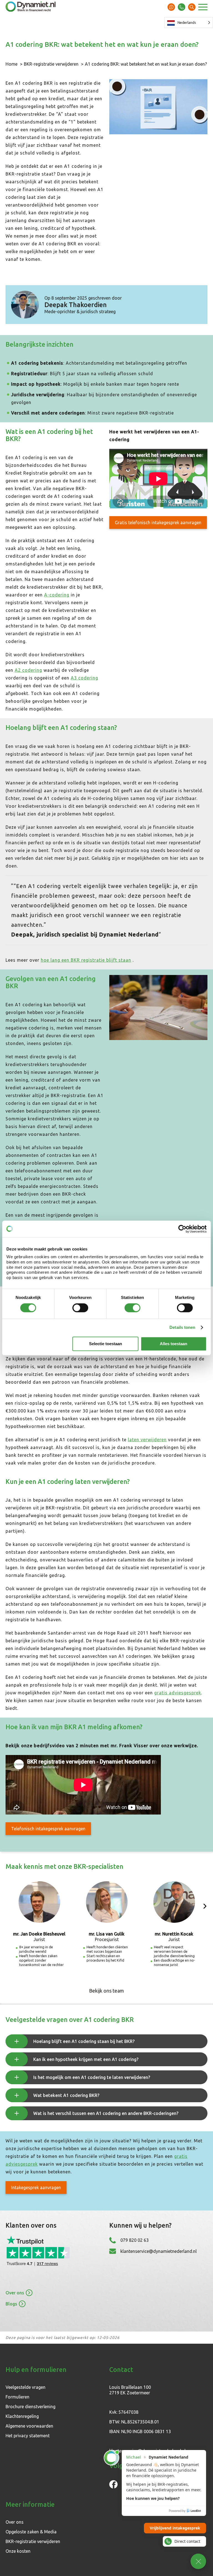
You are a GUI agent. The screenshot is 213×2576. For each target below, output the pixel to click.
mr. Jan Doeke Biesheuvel (39, 1934)
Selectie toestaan (106, 1344)
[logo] (31, 7)
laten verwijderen (147, 1440)
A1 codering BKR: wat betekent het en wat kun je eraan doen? (146, 64)
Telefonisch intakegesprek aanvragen (48, 1829)
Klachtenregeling (22, 2416)
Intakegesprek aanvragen (36, 2188)
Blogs (11, 2304)
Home (12, 64)
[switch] (80, 1308)
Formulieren (17, 2397)
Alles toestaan (173, 1344)
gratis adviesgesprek (178, 1693)
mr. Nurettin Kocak (174, 1934)
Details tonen (182, 1327)
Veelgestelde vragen (26, 2387)
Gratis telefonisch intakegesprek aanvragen (158, 523)
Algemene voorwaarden (29, 2426)
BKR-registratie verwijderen (51, 64)
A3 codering (84, 678)
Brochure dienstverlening (31, 2407)
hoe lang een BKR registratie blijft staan (86, 960)
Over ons (15, 2293)
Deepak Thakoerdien (76, 305)
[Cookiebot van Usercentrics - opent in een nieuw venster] (182, 1229)
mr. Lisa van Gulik (107, 1934)
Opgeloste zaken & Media (31, 2532)
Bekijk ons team (106, 1991)
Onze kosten (18, 2551)
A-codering (57, 595)
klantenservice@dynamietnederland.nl (159, 2251)
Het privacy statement (28, 2436)
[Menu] (203, 8)
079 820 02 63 (182, 7)
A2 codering (28, 670)
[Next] (205, 1906)
